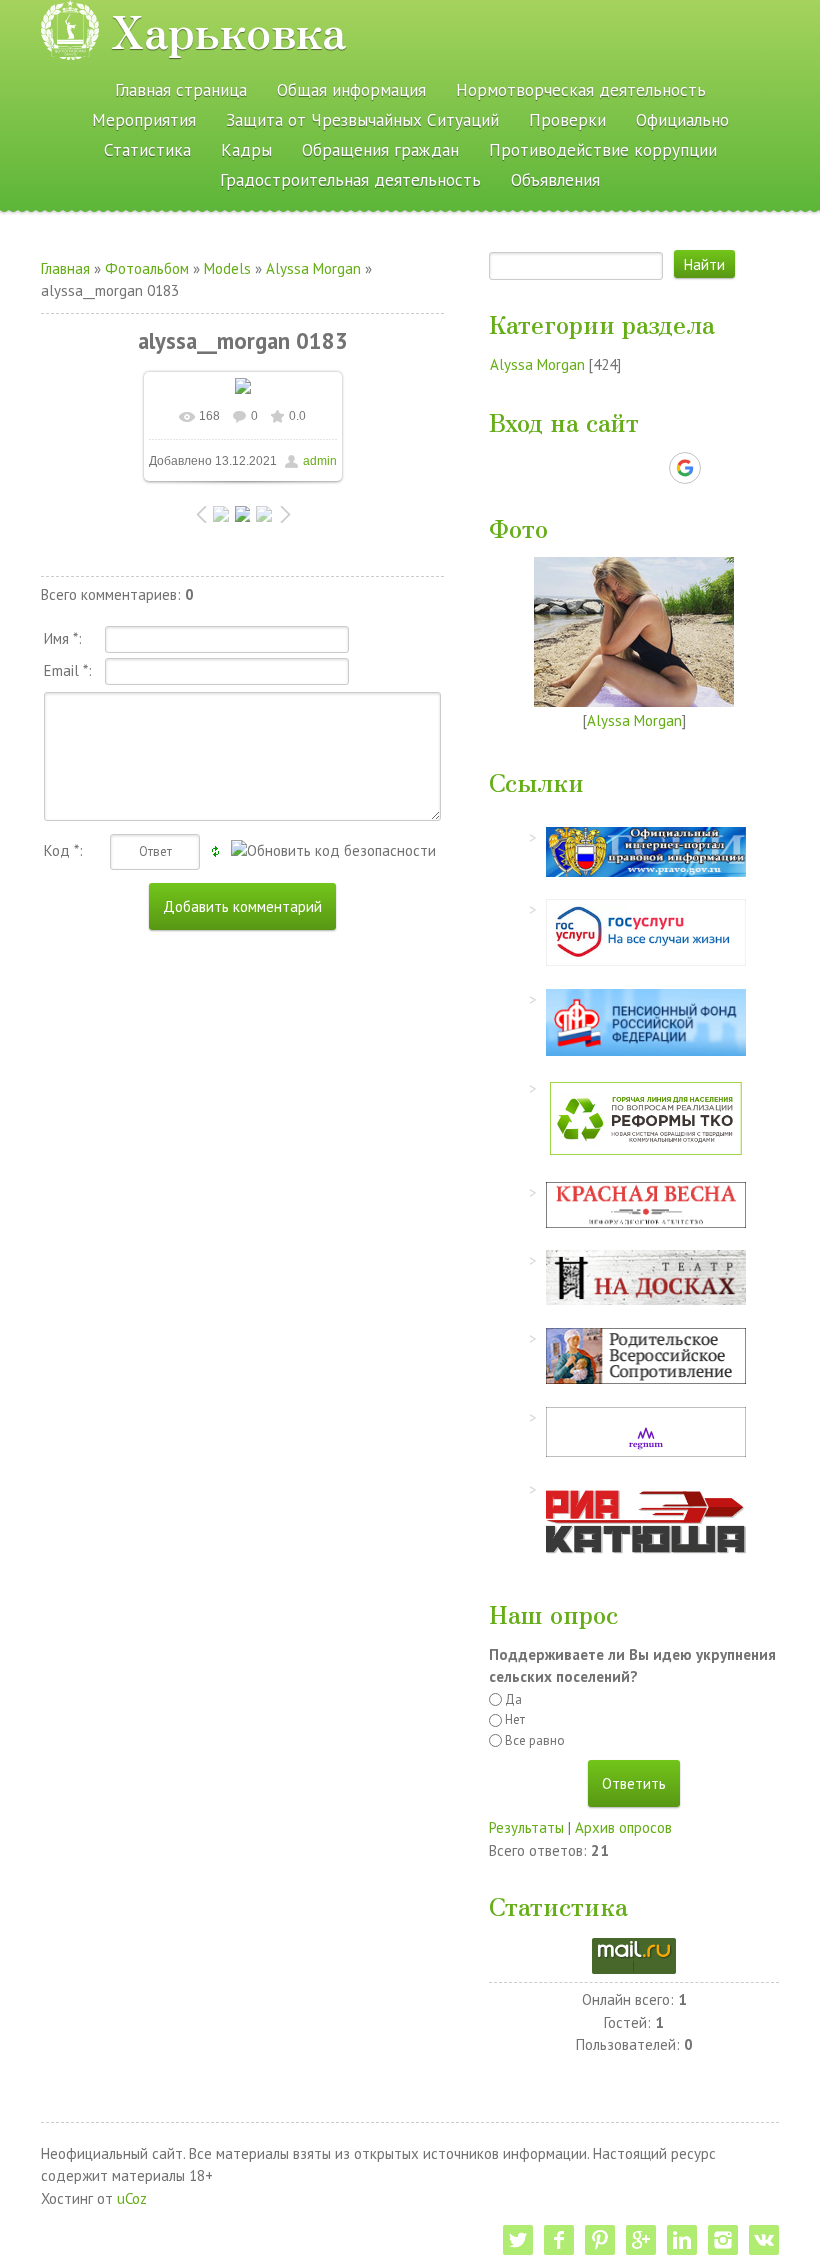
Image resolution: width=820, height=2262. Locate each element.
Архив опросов (623, 1827)
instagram (723, 2240)
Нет (515, 1719)
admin (320, 461)
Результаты (526, 1827)
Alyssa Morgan (313, 268)
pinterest (600, 2240)
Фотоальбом (147, 268)
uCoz (132, 2198)
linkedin (682, 2240)
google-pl (641, 2240)
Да (513, 1699)
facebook (559, 2240)
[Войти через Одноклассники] (720, 468)
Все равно (535, 1740)
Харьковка (228, 30)
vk (764, 2240)
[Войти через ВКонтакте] (582, 468)
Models (227, 268)
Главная (65, 268)
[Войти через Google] (685, 468)
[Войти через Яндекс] (650, 468)
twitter (518, 2240)
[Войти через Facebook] (616, 468)
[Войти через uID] (548, 468)
